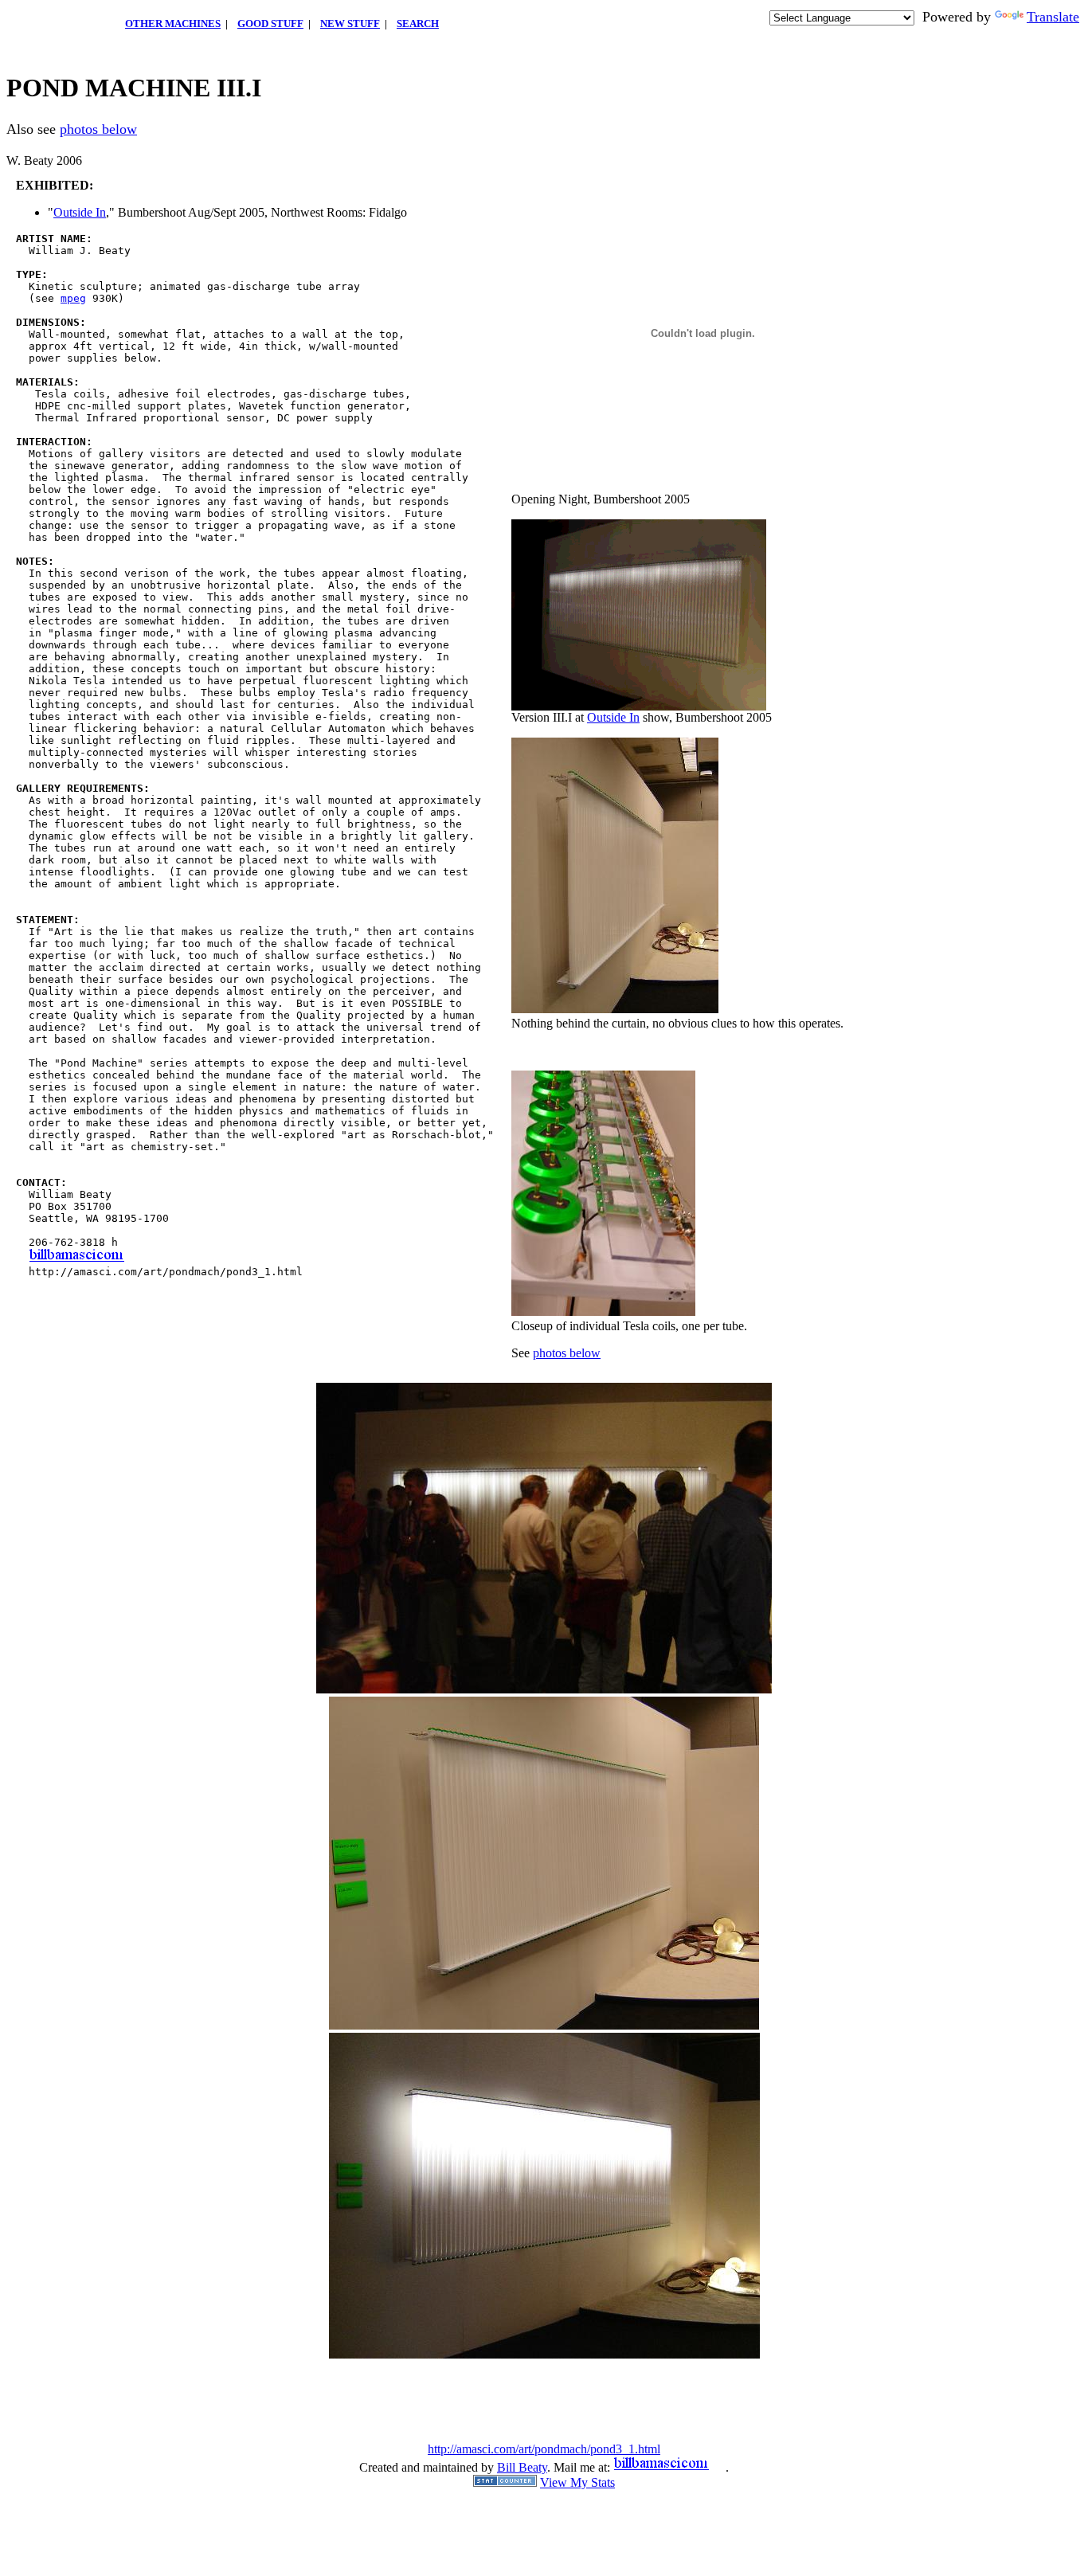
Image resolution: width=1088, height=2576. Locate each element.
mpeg (73, 298)
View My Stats (577, 2482)
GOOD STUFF (270, 23)
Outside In (80, 212)
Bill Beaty (522, 2467)
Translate (1053, 17)
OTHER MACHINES (173, 23)
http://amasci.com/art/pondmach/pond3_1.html (544, 2449)
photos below (98, 129)
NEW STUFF (350, 23)
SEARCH (418, 23)
